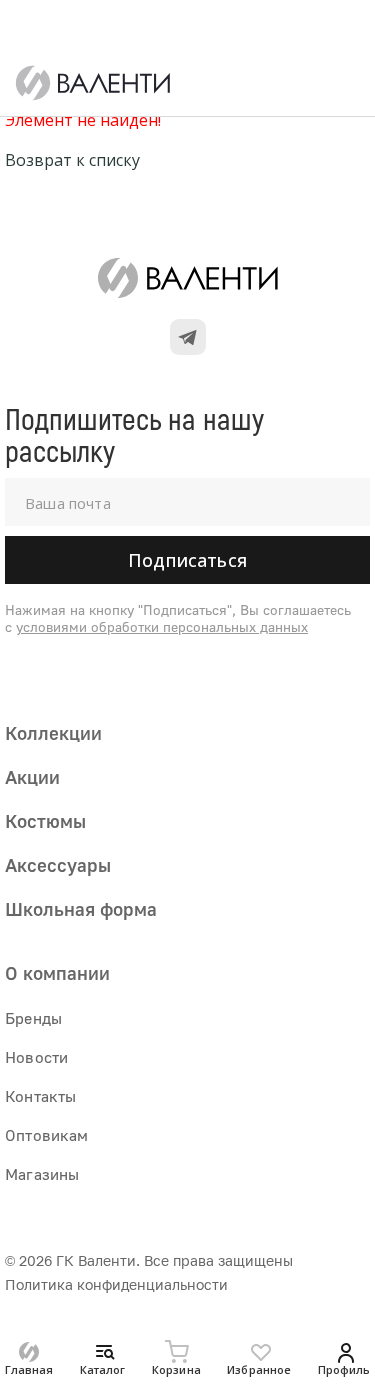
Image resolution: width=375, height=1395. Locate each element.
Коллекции (53, 732)
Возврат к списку (72, 160)
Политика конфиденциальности (116, 1284)
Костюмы (45, 820)
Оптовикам (47, 1135)
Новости (36, 1057)
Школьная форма (81, 908)
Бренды (33, 1018)
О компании (57, 972)
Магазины (42, 1174)
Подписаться (187, 560)
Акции (32, 776)
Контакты (40, 1096)
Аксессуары (58, 864)
